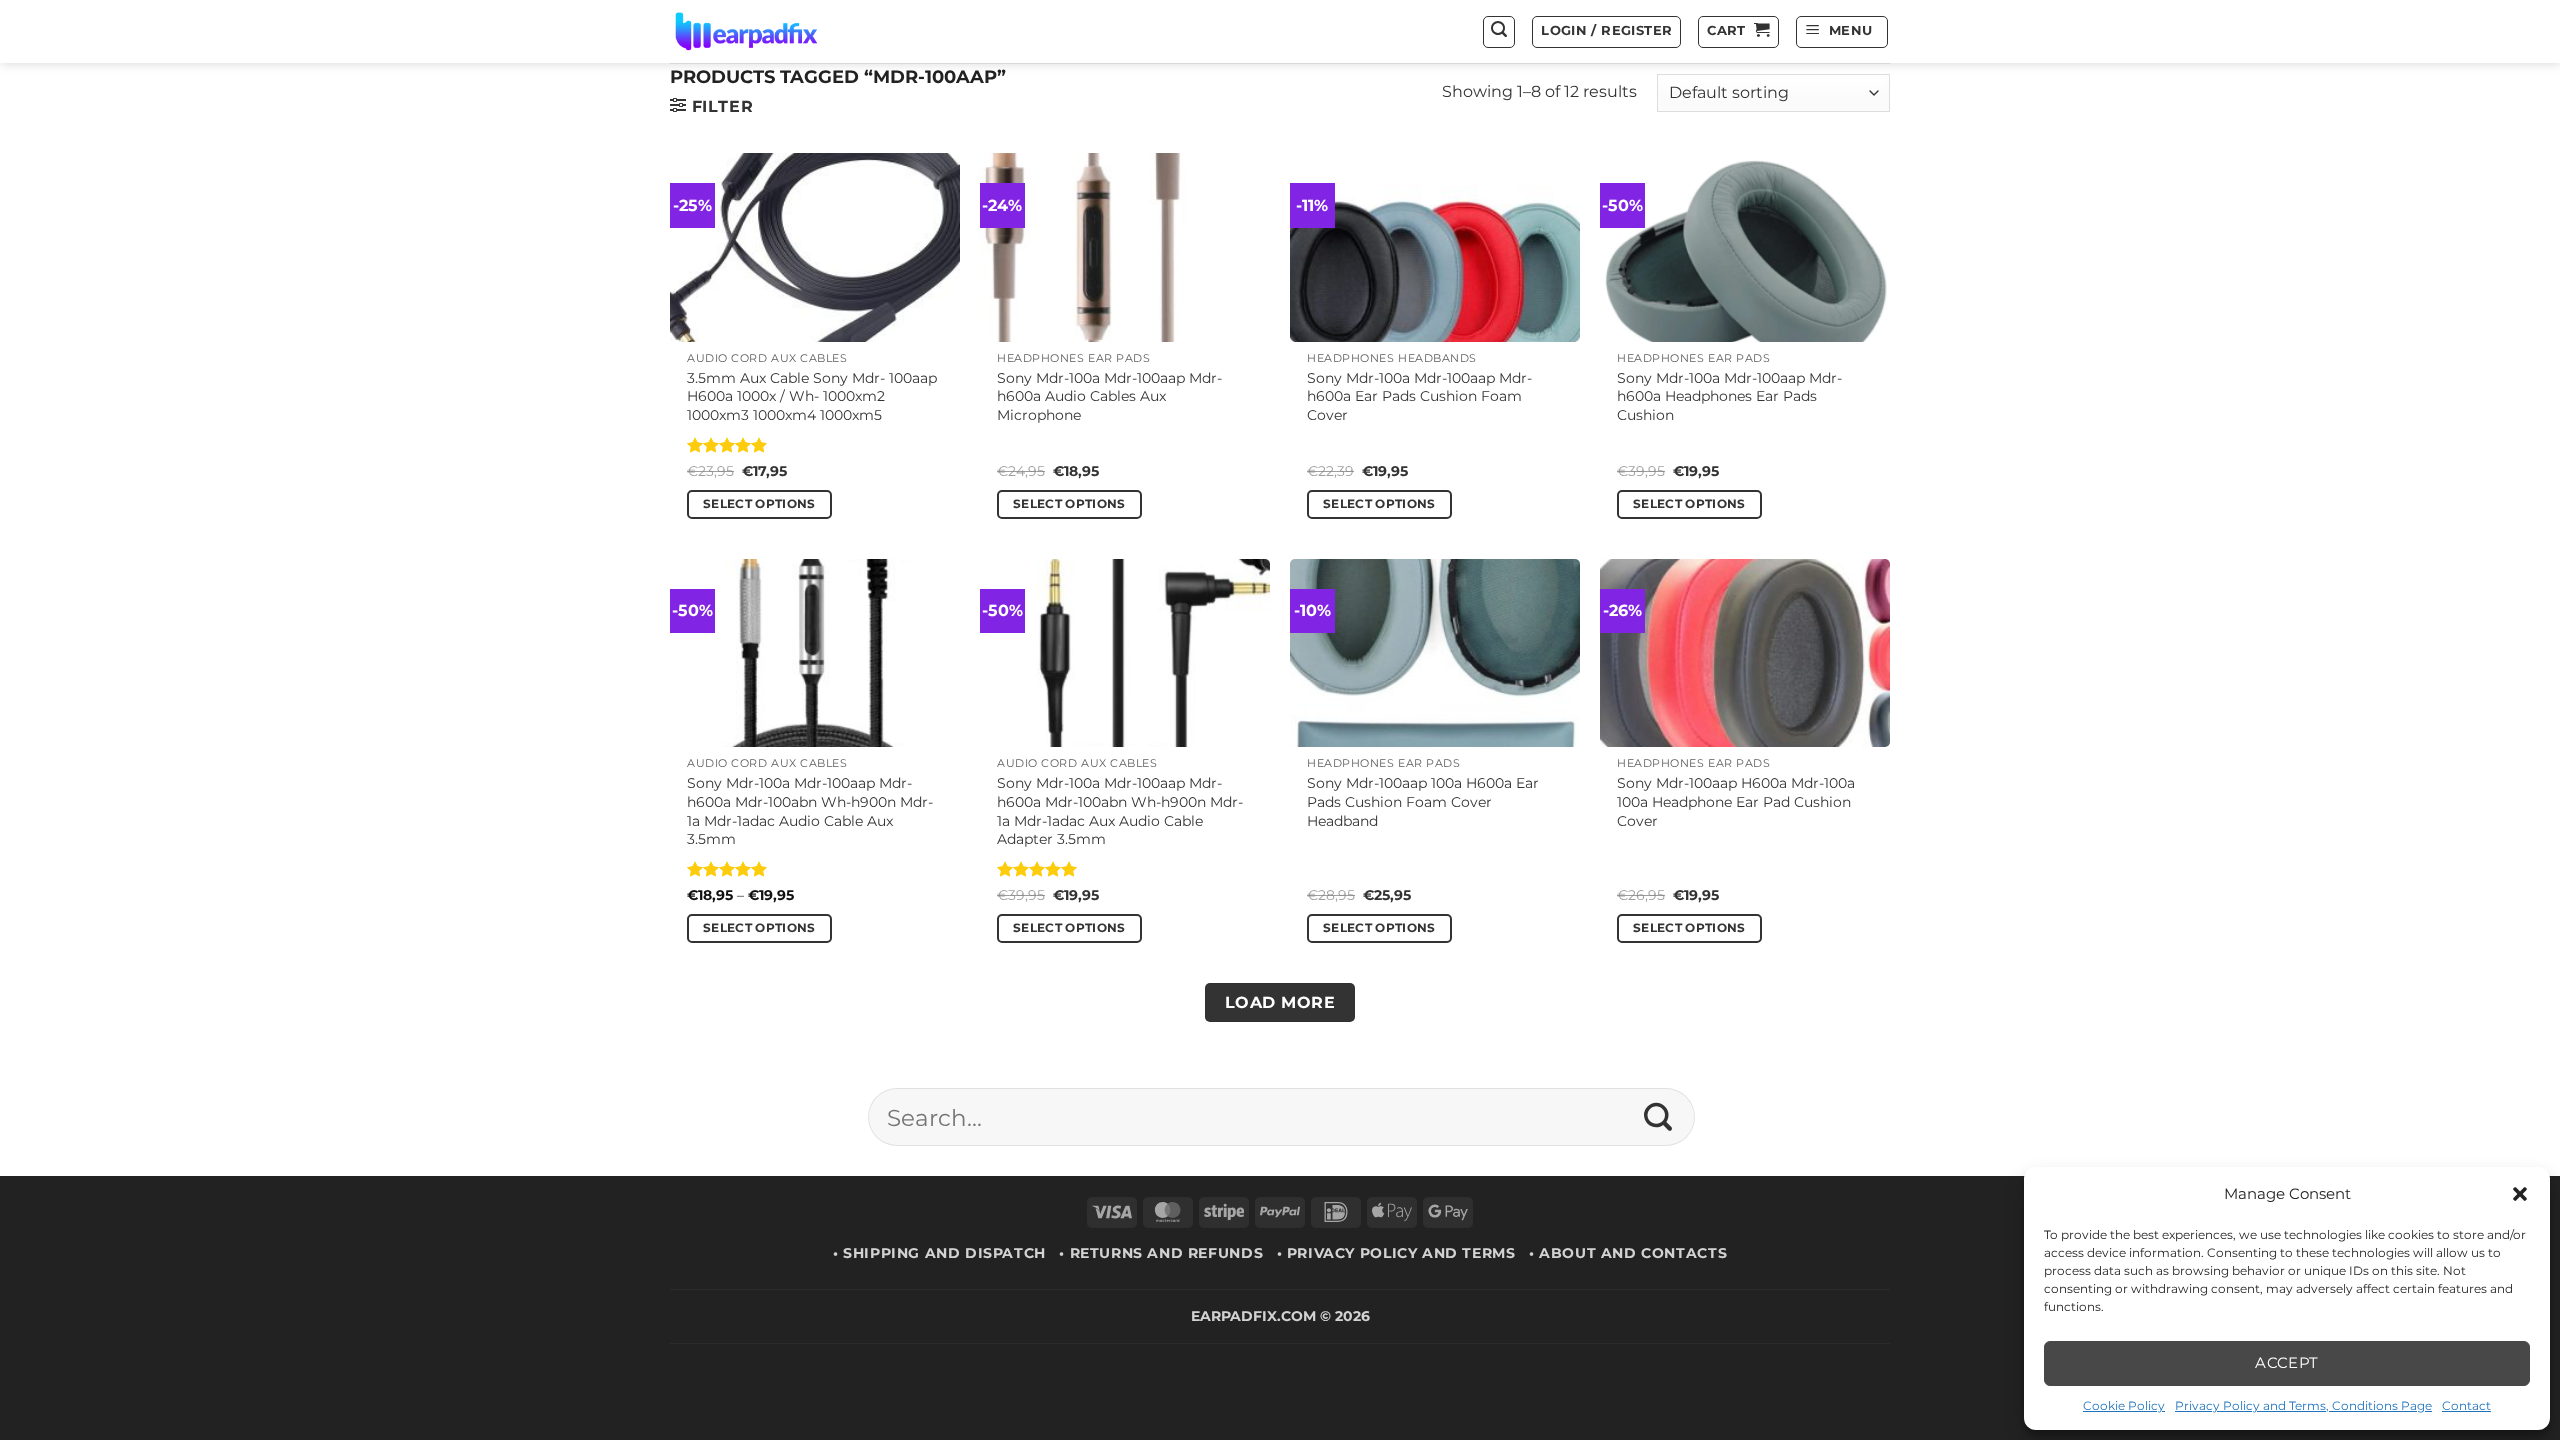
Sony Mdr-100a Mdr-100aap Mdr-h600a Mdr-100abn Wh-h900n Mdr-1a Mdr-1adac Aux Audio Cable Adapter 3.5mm (1120, 811)
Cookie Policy (2124, 1405)
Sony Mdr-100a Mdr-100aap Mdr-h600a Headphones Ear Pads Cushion (1729, 396)
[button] (2520, 1194)
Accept (2287, 1362)
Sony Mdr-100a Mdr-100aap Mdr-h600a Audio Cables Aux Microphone (1109, 396)
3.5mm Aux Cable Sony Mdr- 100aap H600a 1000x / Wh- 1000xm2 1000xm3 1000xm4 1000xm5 (812, 396)
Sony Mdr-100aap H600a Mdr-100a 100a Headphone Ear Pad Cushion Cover (1736, 801)
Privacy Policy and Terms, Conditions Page (2303, 1405)
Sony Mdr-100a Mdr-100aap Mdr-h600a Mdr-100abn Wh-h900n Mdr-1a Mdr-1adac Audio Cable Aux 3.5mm (810, 811)
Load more (1280, 1002)
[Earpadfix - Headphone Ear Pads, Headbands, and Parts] (771, 31)
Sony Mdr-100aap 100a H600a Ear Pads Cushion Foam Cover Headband (1423, 801)
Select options (759, 504)
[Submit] (1658, 1117)
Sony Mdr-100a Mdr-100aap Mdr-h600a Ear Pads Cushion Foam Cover (1419, 396)
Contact (2466, 1405)
